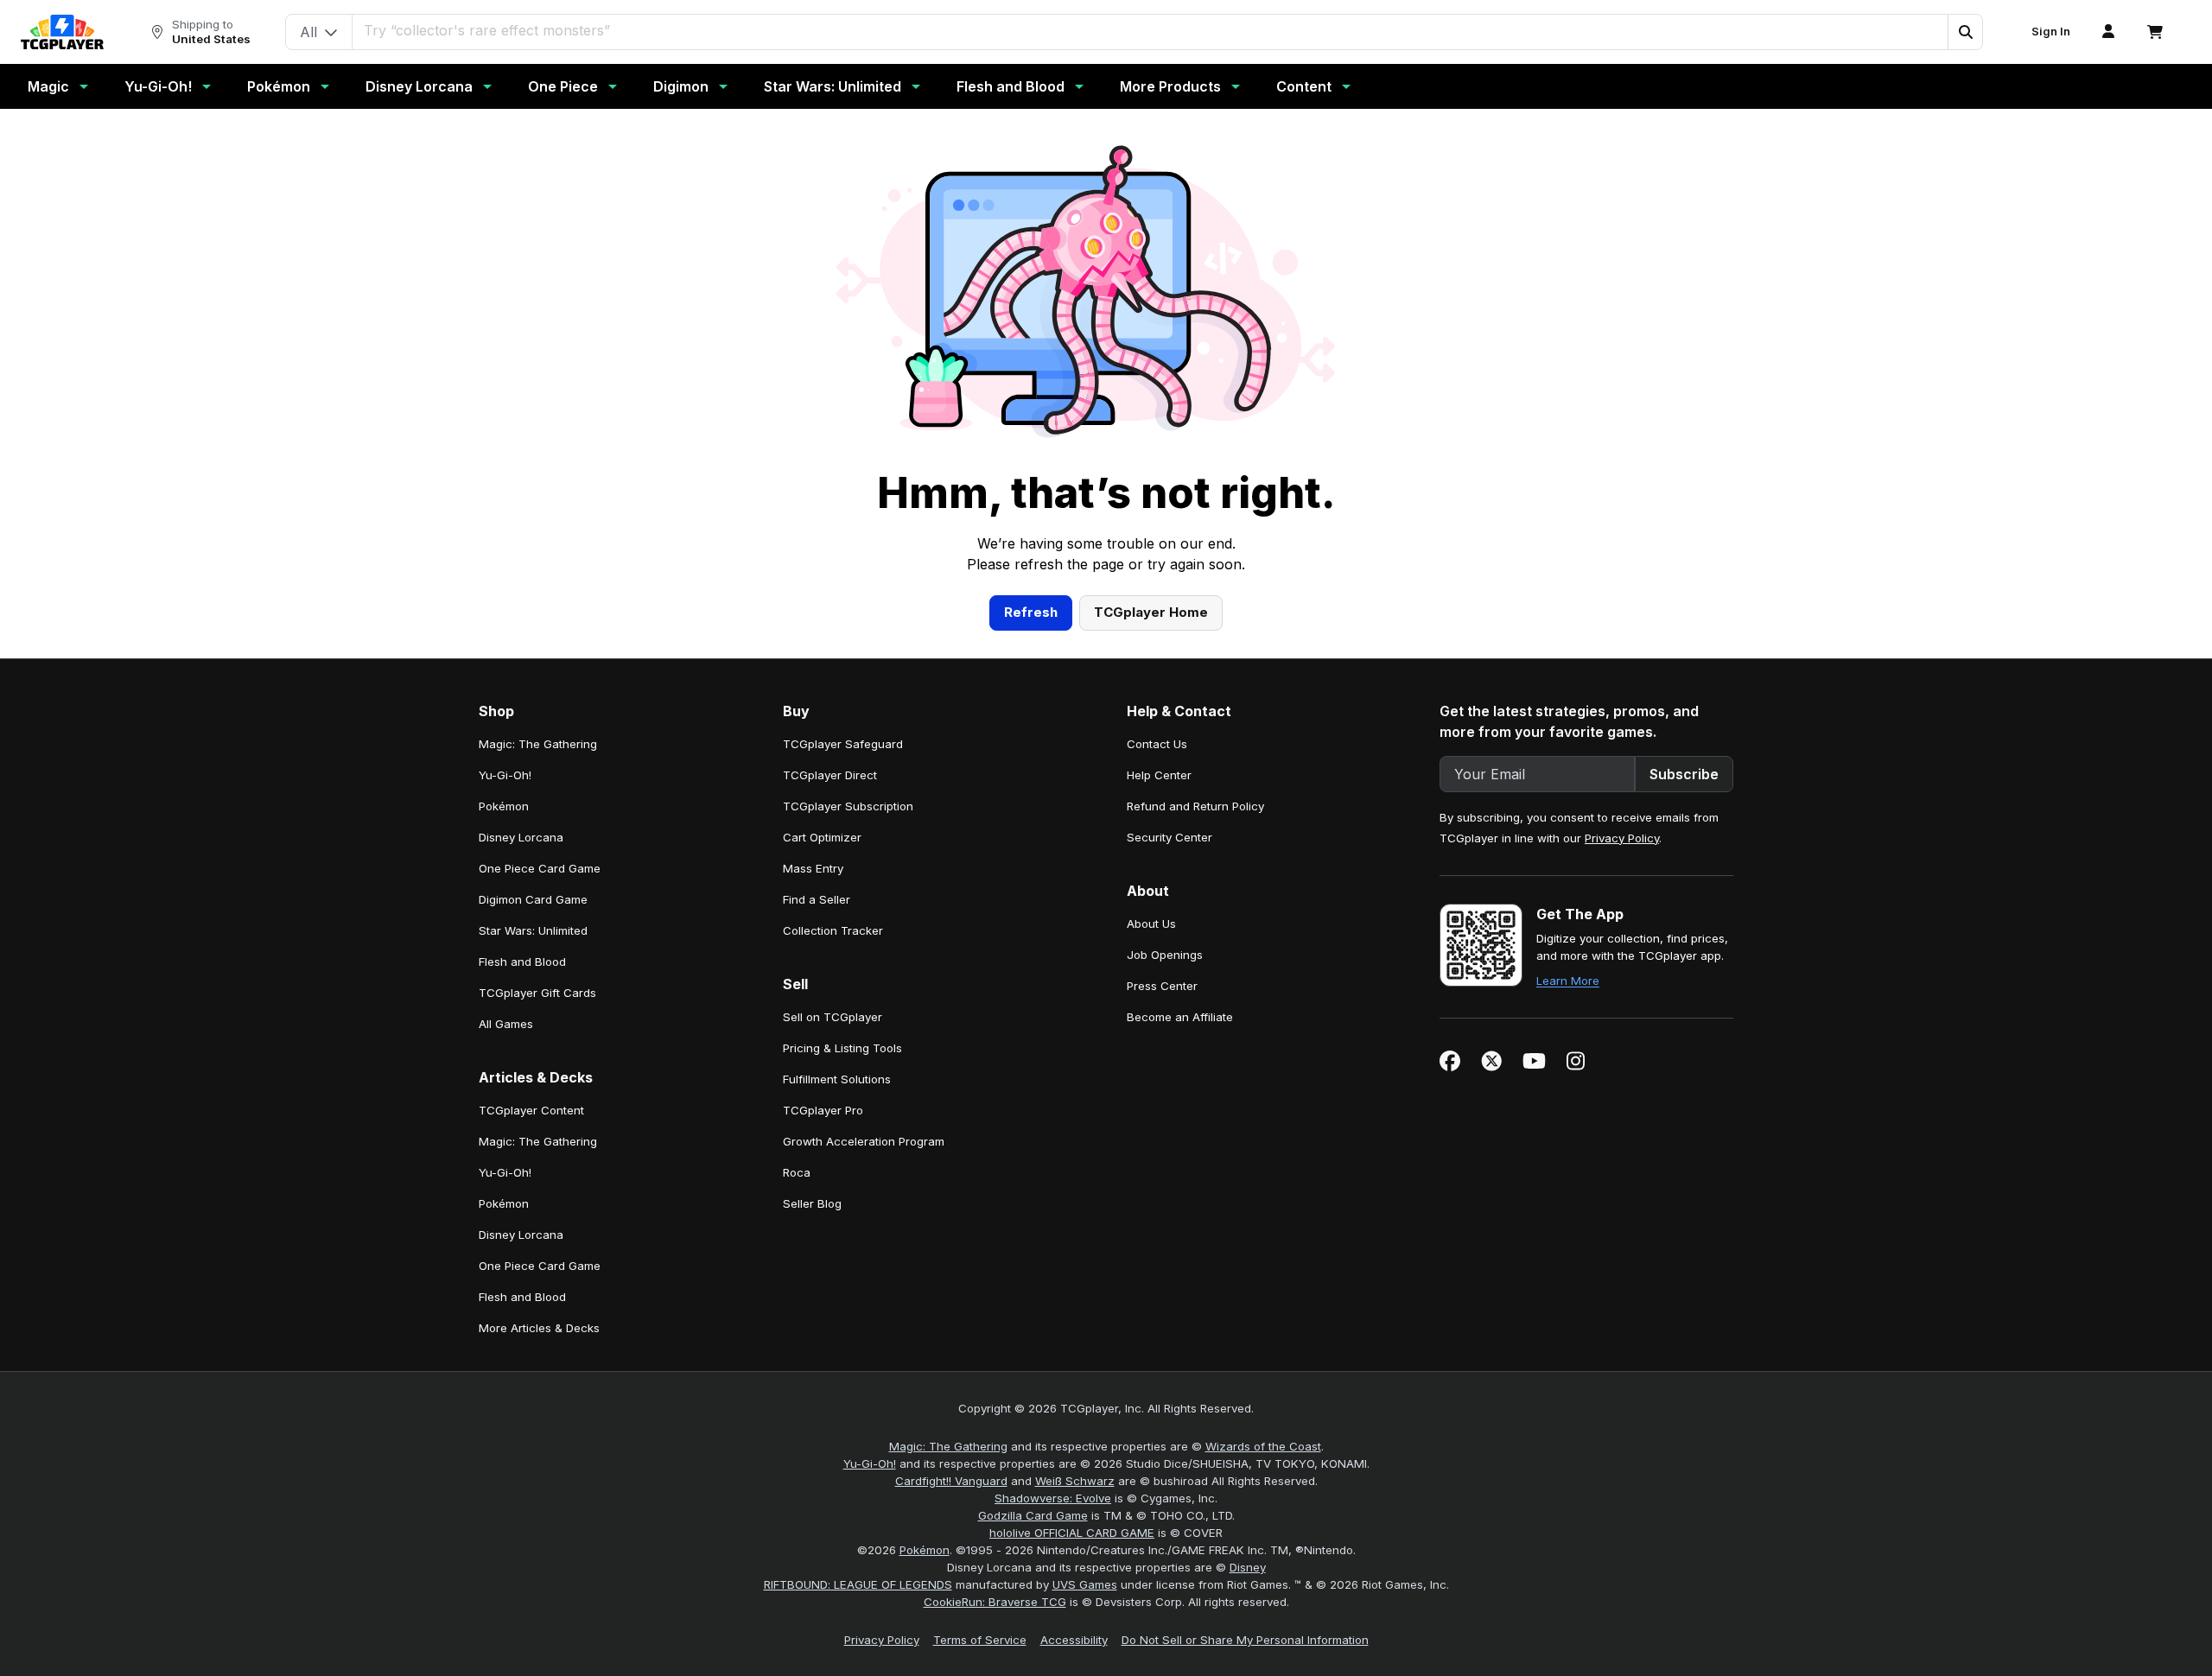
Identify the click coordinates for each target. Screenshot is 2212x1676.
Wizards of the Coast (1263, 1446)
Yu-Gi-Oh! (158, 86)
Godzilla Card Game (1033, 1515)
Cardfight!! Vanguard (951, 1481)
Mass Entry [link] (813, 868)
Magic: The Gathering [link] (538, 744)
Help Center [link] (1159, 775)
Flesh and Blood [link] (522, 962)
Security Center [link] (1170, 837)
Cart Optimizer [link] (822, 837)
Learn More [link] (1568, 981)
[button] (1965, 32)
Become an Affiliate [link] (1180, 1017)
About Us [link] (1151, 924)
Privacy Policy (1622, 838)
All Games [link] (506, 1024)
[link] (62, 32)
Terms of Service (980, 1640)
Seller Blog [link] (812, 1203)
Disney (1248, 1567)
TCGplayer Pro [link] (823, 1110)
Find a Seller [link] (817, 899)
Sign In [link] (2051, 32)
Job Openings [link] (1165, 955)
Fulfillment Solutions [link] (837, 1079)
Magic (48, 86)
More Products (1170, 86)
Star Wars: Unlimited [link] (533, 930)
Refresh (1031, 612)
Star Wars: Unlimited (833, 86)
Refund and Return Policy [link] (1195, 806)
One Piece (563, 86)
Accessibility (1074, 1640)
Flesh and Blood (1011, 86)
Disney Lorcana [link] (521, 837)
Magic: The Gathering (948, 1446)
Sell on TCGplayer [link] (833, 1017)
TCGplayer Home (1151, 612)
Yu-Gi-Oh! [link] (505, 775)
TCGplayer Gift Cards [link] (537, 993)
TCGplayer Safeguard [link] (843, 744)
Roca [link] (797, 1172)
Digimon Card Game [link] (533, 899)
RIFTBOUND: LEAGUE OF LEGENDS (858, 1584)
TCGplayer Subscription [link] (848, 806)
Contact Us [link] (1157, 744)
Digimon (681, 86)
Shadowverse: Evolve (1053, 1498)
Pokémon (279, 86)
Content (1304, 86)
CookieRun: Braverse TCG (995, 1602)
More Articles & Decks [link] (539, 1328)
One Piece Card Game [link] (540, 868)
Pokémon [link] (504, 806)
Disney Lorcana (419, 86)
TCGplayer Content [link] (531, 1110)
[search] (1150, 30)
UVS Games (1085, 1584)
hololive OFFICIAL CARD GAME (1072, 1533)
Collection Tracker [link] (833, 930)
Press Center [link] (1162, 986)
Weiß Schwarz (1075, 1481)
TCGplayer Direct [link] (830, 775)
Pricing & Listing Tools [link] (842, 1048)
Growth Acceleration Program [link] (864, 1141)
